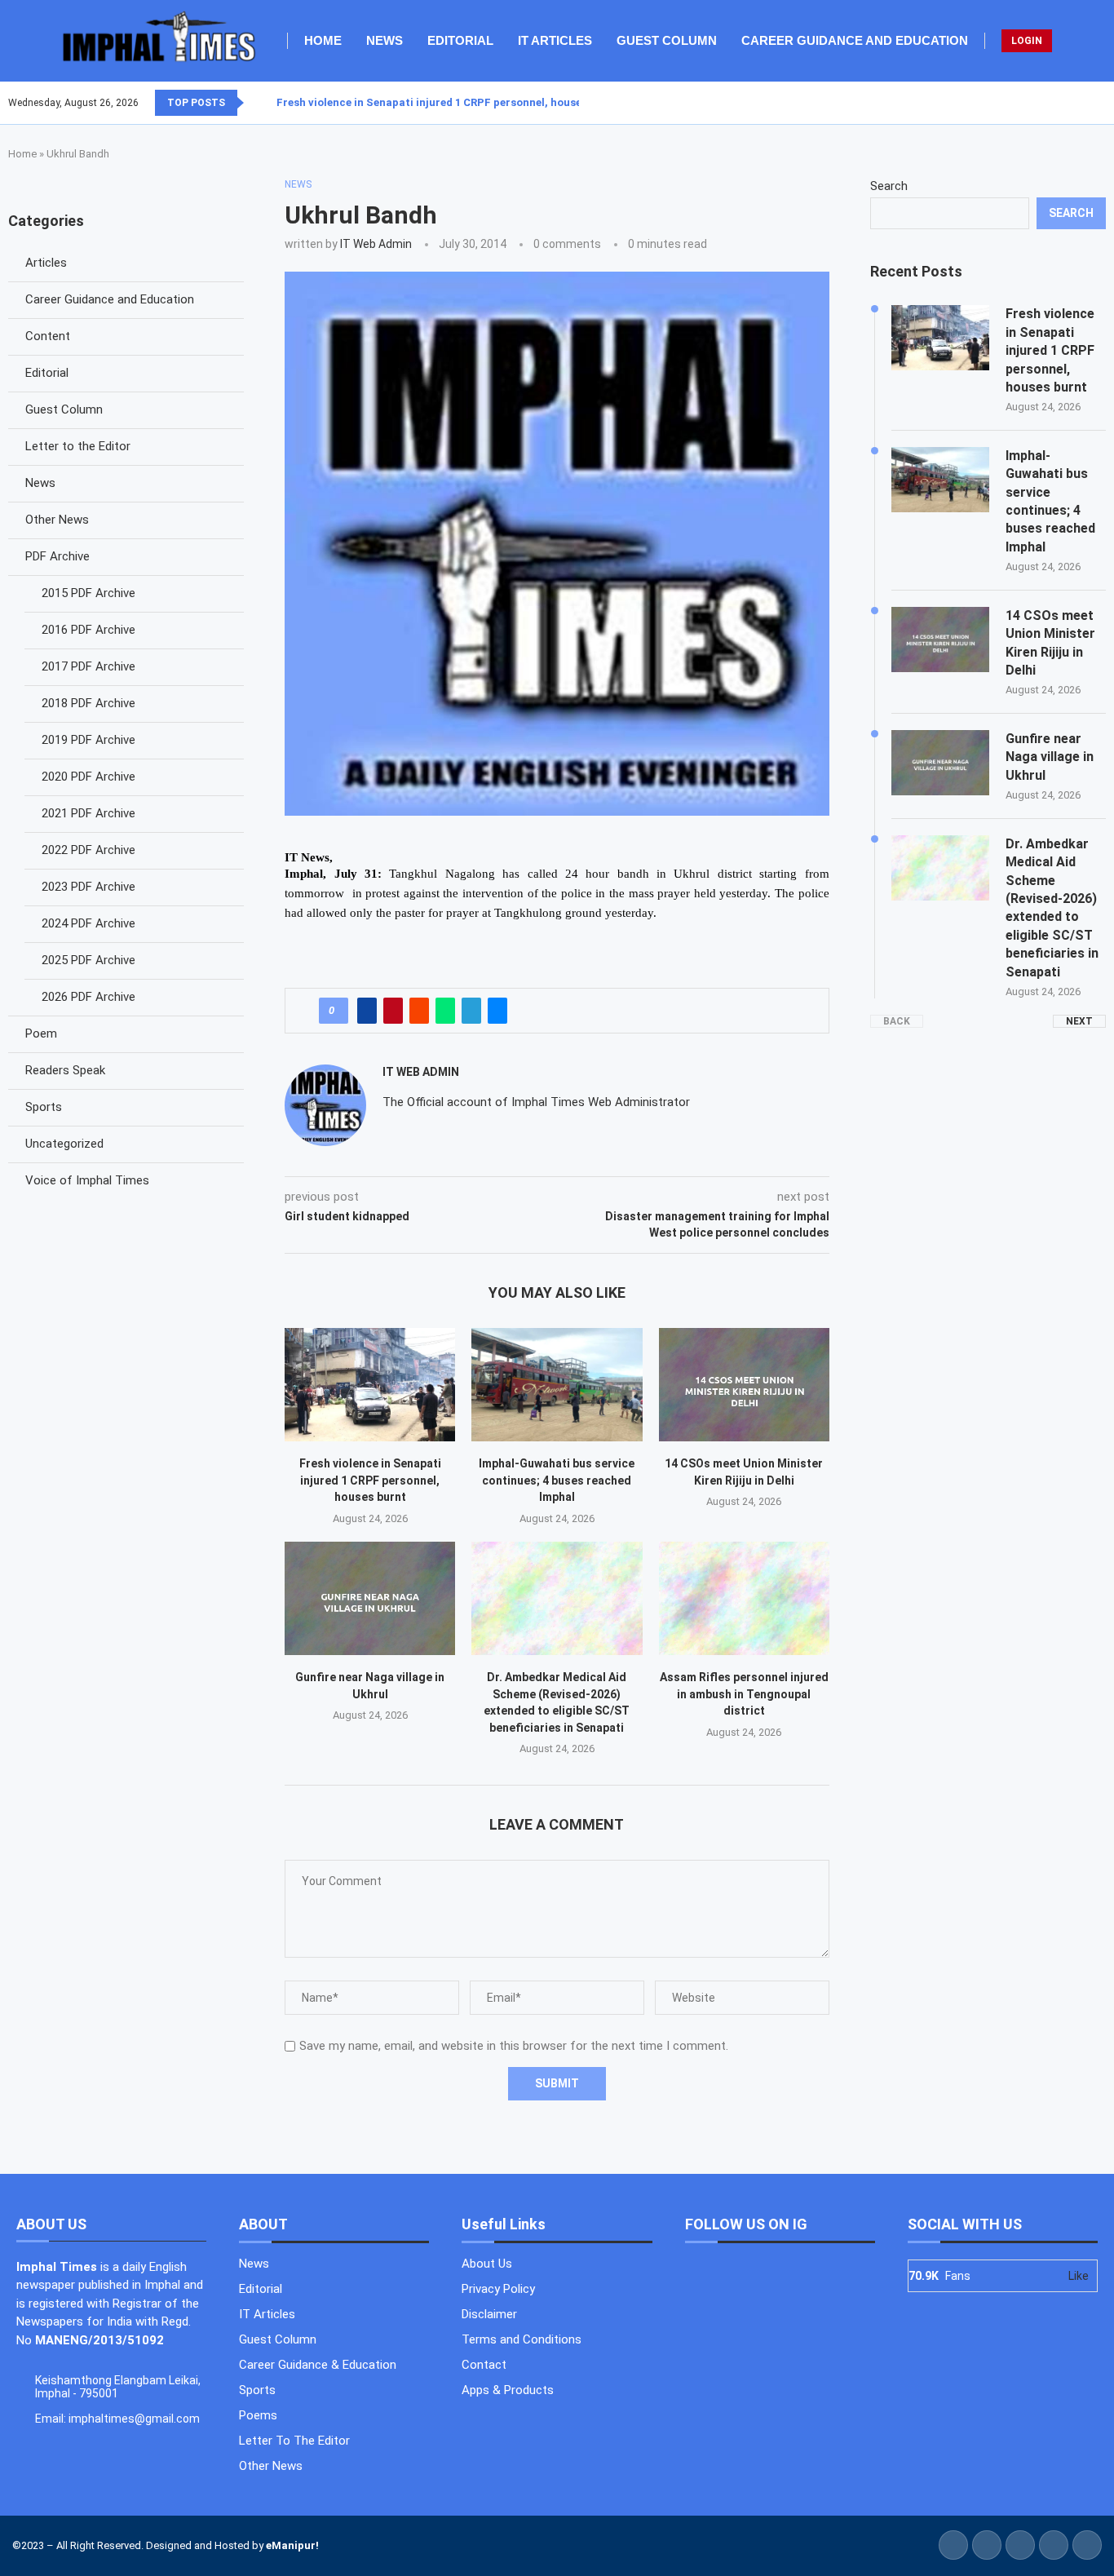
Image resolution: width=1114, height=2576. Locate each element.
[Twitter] (1076, 103)
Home (323, 40)
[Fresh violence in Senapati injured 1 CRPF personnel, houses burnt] (370, 1385)
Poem (41, 1033)
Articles (46, 263)
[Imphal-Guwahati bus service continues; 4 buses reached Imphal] (557, 1385)
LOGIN (1027, 41)
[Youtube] (1095, 103)
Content (48, 336)
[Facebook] (1066, 103)
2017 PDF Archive (88, 666)
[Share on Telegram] (471, 1011)
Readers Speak (65, 1070)
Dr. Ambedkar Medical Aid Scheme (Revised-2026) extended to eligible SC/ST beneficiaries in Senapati (1052, 908)
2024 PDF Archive (88, 923)
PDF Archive (57, 556)
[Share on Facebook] (367, 1011)
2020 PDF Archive (88, 777)
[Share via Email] (497, 1011)
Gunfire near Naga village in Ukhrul (1050, 757)
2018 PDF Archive (88, 703)
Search (889, 186)
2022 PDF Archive (88, 850)
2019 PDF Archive (88, 740)
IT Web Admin (376, 244)
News (385, 40)
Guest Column (667, 40)
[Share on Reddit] (419, 1011)
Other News (57, 520)
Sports (44, 1107)
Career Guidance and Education (855, 40)
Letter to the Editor (78, 446)
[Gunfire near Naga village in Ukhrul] (370, 1598)
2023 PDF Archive (88, 887)
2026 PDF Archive (88, 997)
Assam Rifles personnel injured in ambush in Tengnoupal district (744, 1694)
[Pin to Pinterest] (393, 1011)
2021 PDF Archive (88, 813)
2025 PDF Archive (88, 960)
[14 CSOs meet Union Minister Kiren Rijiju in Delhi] (744, 1385)
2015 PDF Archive (88, 593)
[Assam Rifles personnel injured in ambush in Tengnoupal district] (744, 1598)
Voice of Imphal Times (87, 1180)
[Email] (1105, 103)
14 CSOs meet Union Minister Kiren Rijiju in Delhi (1050, 643)
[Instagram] (1085, 103)
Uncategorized (64, 1144)
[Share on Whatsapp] (445, 1011)
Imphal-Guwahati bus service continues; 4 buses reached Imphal (557, 1480)
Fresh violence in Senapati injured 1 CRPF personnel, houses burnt (448, 102)
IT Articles (555, 40)
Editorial (460, 40)
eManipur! (292, 2545)
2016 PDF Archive (88, 630)
